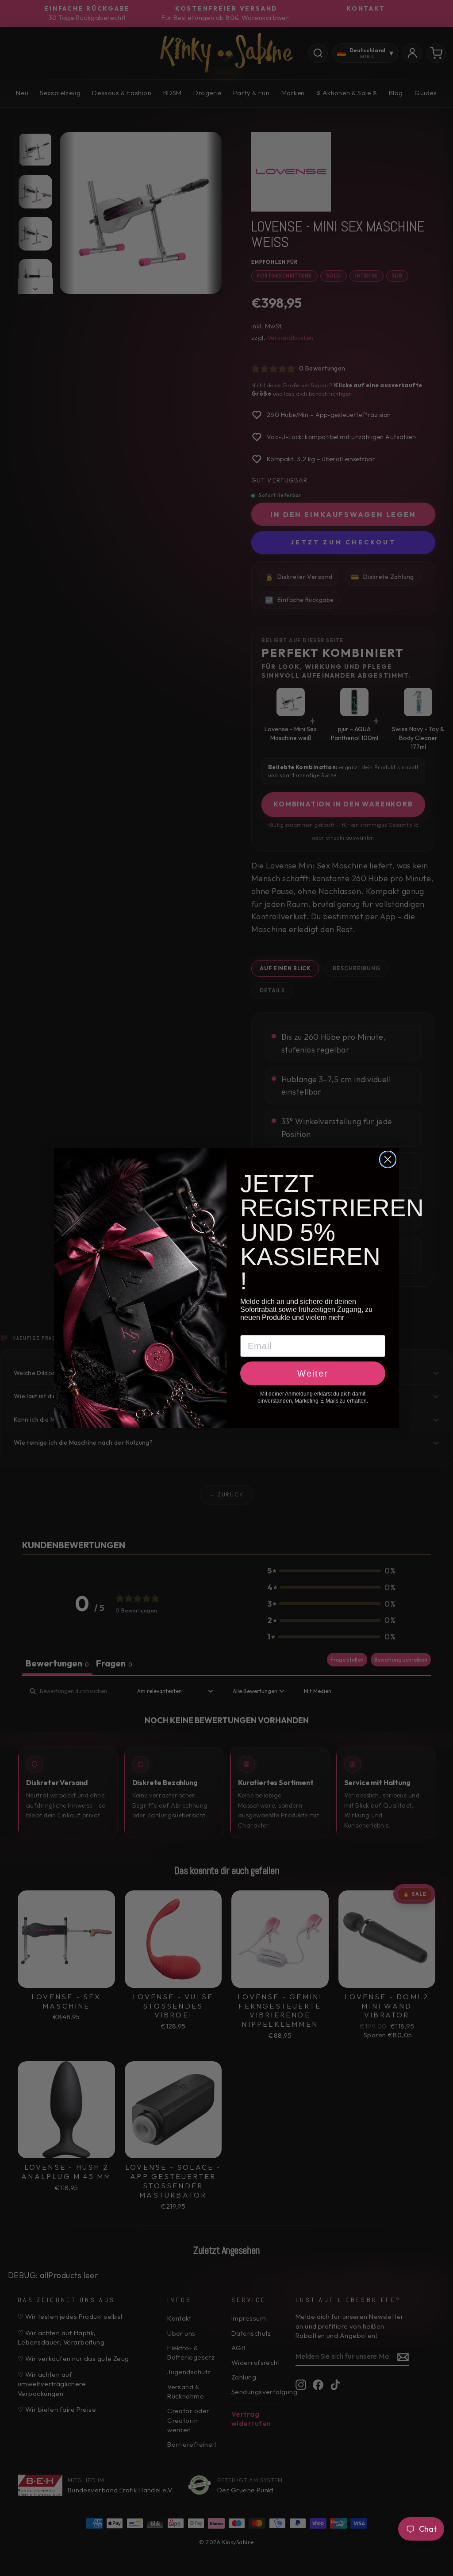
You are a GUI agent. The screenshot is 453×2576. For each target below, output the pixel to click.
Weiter (313, 1373)
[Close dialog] (388, 1159)
